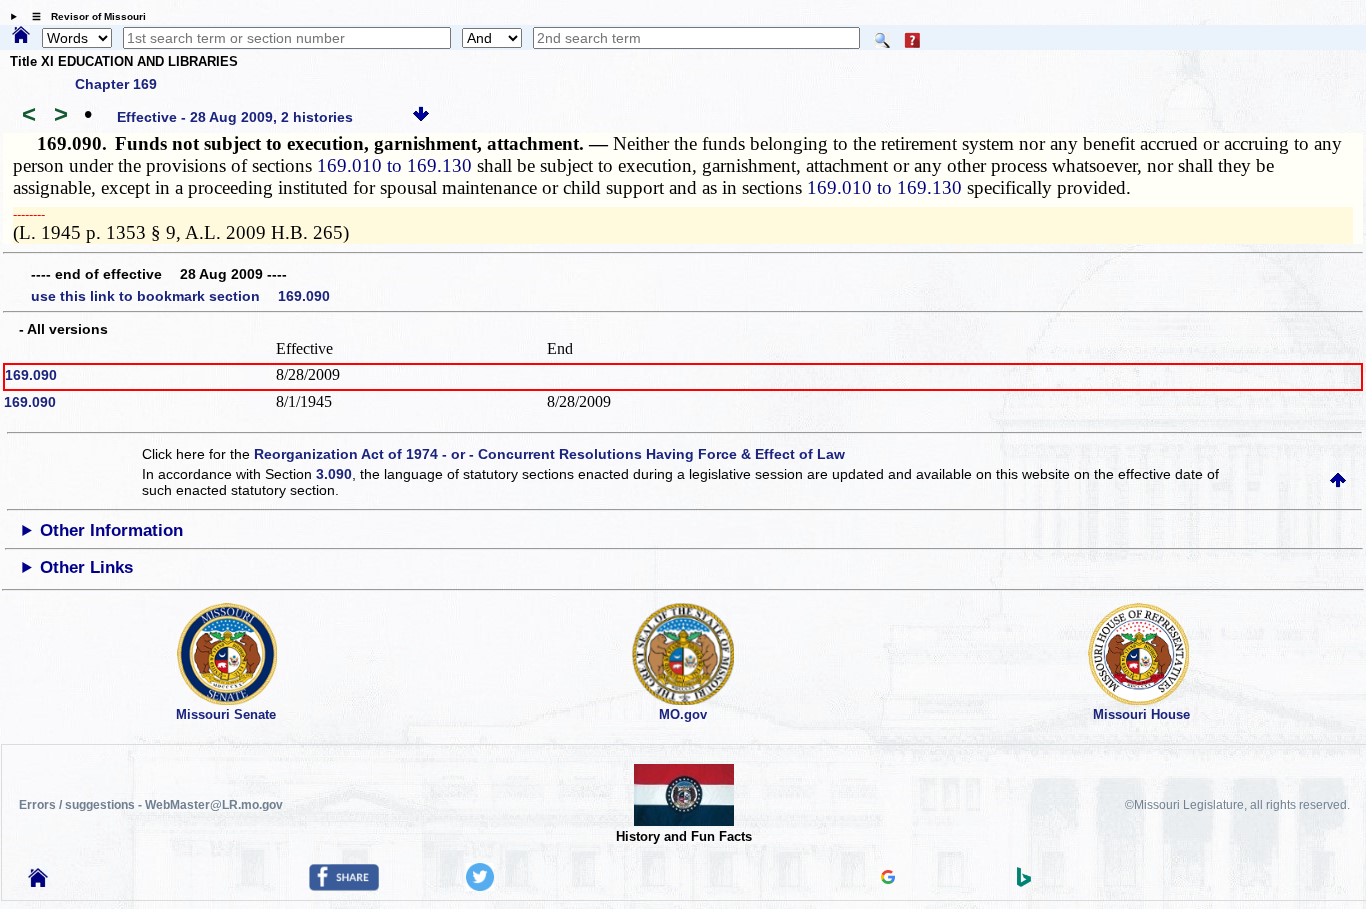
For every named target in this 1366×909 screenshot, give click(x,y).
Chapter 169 (116, 84)
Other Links (86, 567)
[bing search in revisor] (1024, 882)
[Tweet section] (480, 886)
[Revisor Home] (38, 882)
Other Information (111, 530)
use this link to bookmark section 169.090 (180, 296)
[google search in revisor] (888, 879)
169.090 (31, 375)
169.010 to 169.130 (394, 165)
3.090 (334, 474)
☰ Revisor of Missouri (84, 16)
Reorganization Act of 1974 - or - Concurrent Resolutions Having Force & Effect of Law (549, 454)
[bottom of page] (421, 117)
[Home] (21, 36)
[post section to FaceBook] (344, 886)
